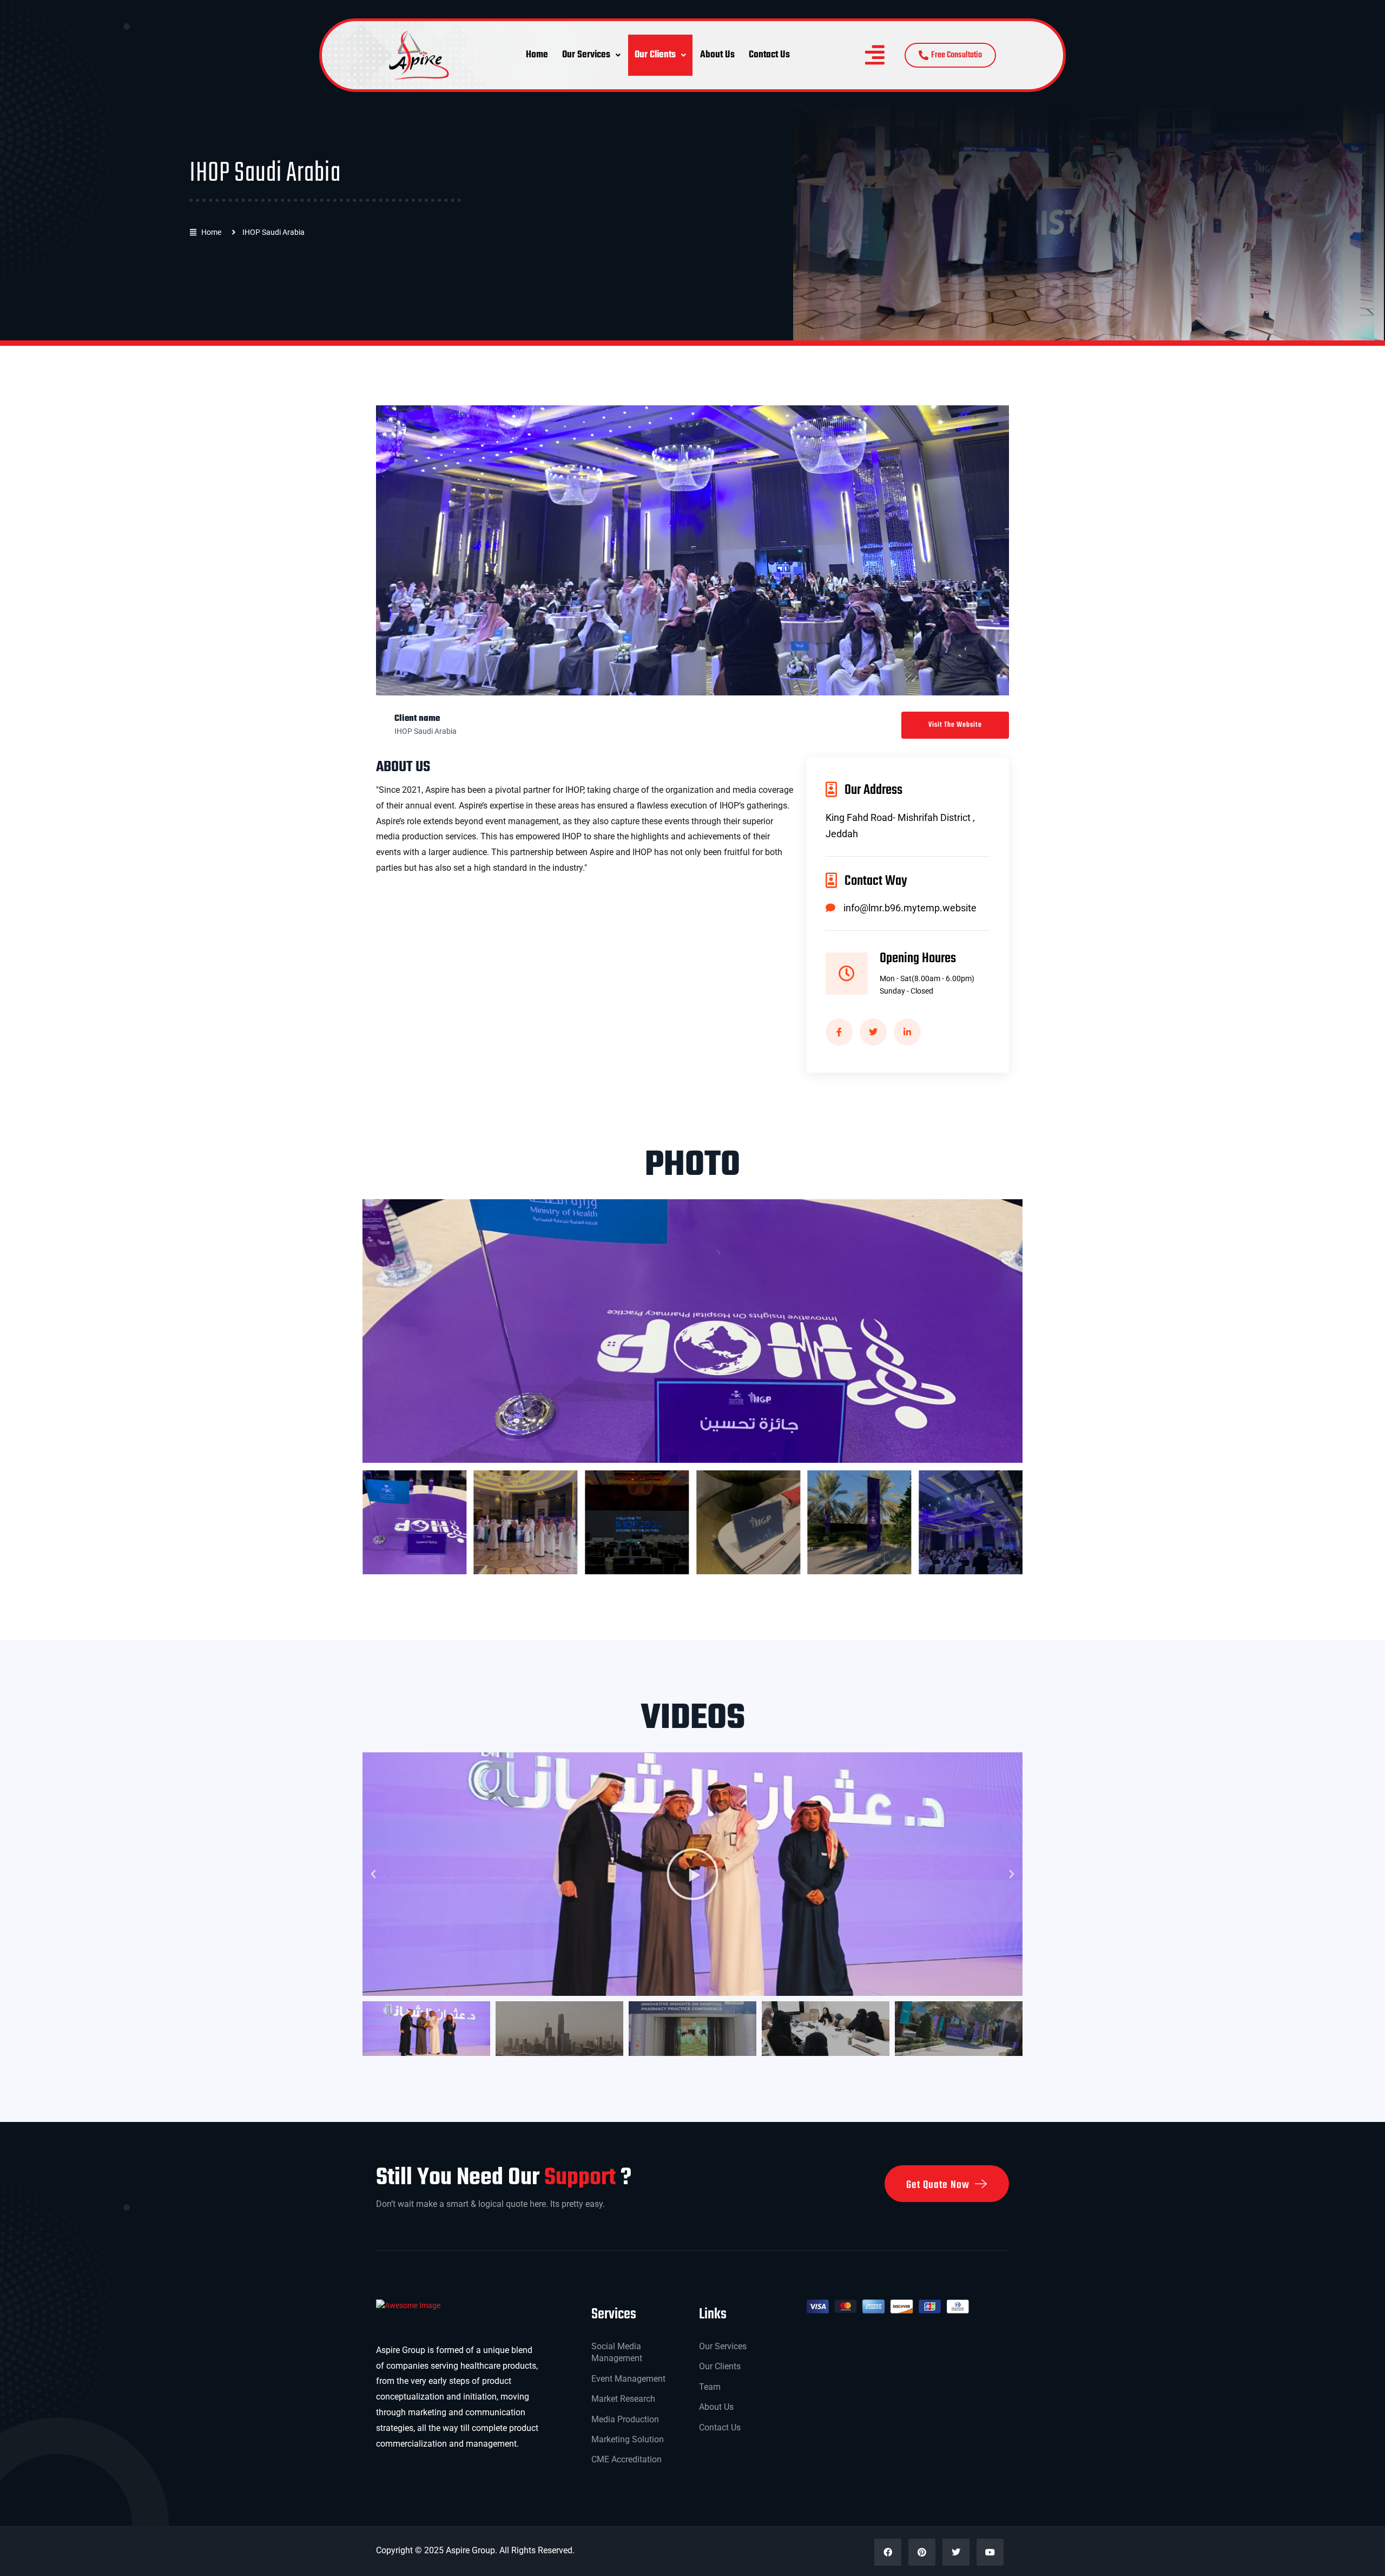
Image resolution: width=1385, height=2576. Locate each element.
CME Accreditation (626, 2459)
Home (537, 55)
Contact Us (769, 55)
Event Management (628, 2379)
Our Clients (655, 55)
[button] (591, 55)
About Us (717, 55)
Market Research (623, 2399)
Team (710, 2387)
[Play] (692, 1874)
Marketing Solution (628, 2439)
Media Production (625, 2419)
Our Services (586, 55)
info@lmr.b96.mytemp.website (910, 908)
